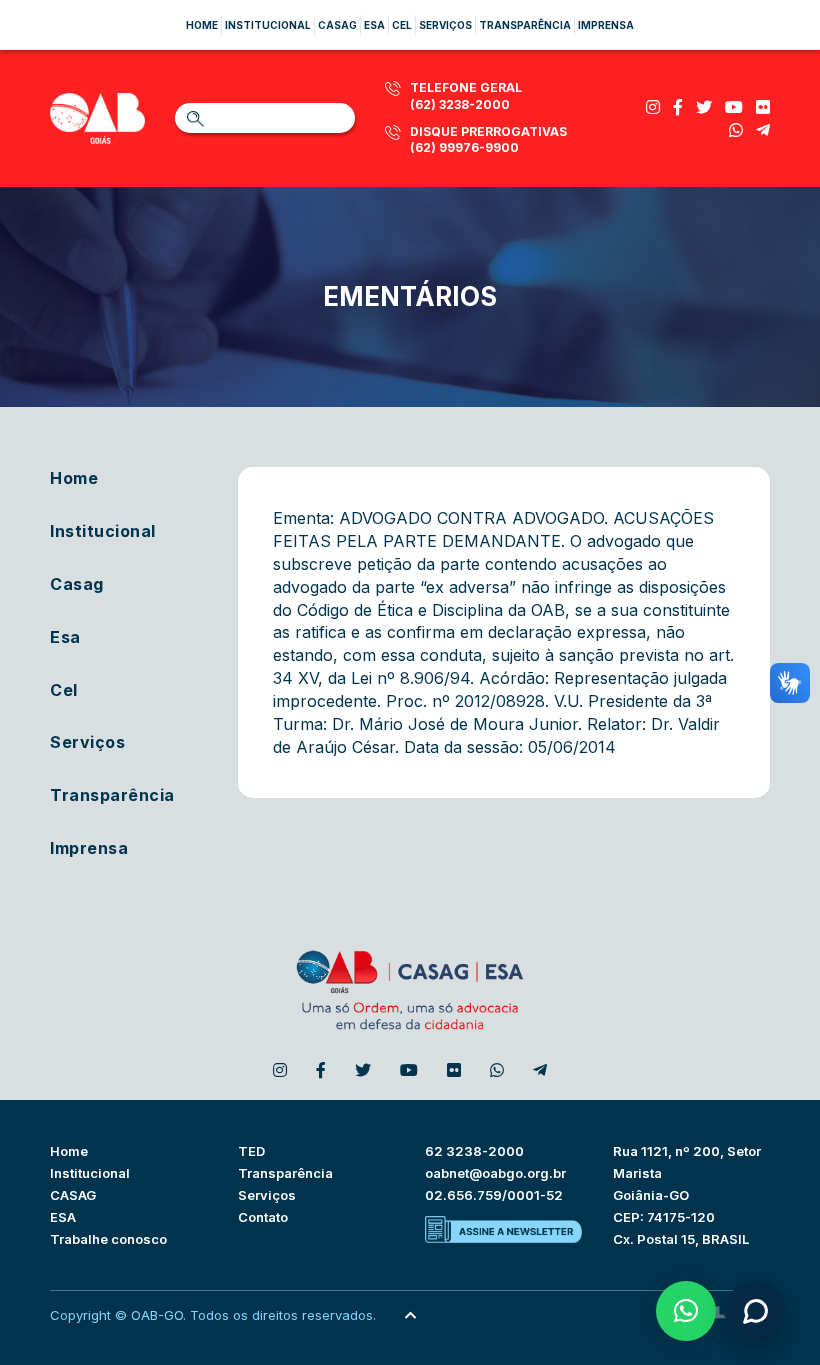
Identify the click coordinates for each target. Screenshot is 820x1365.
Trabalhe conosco (108, 1239)
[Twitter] (704, 107)
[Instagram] (653, 107)
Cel (402, 25)
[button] (686, 1311)
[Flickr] (763, 107)
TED (251, 1151)
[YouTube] (734, 107)
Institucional (268, 25)
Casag (337, 25)
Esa (374, 25)
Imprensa (606, 25)
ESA (63, 1217)
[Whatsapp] (736, 130)
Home (202, 25)
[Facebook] (678, 107)
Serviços (445, 25)
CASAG (73, 1195)
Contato (263, 1217)
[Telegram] (763, 130)
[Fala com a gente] (755, 1311)
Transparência (525, 25)
